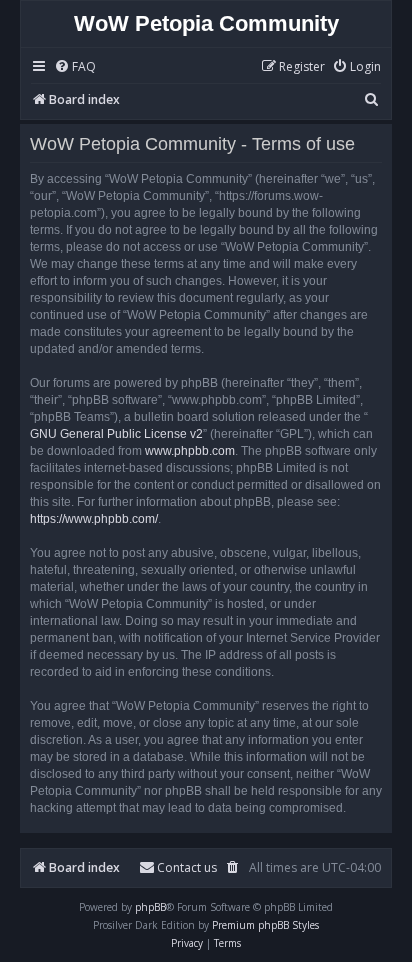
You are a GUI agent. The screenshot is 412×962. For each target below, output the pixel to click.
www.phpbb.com (190, 451)
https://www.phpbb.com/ (94, 519)
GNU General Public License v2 (116, 434)
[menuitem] (75, 67)
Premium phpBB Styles (265, 925)
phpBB (150, 907)
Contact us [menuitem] (187, 867)
